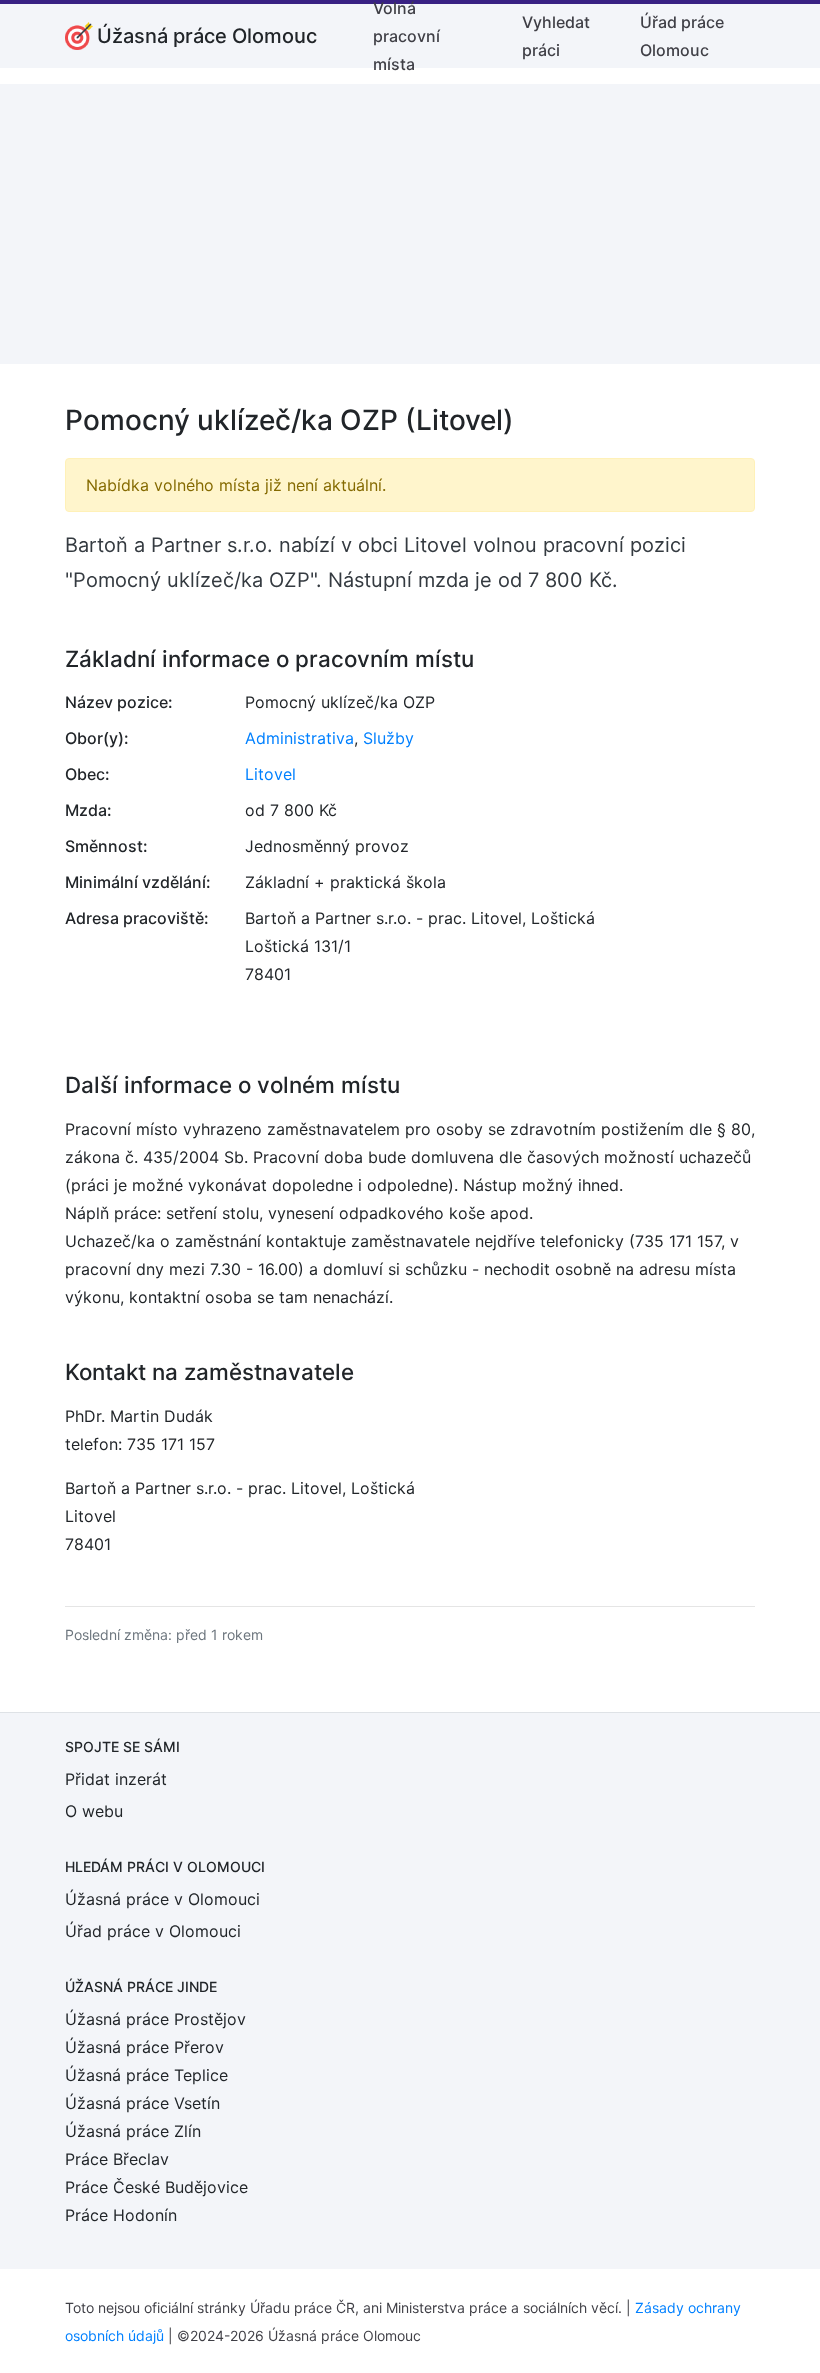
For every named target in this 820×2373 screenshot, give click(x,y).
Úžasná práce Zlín (133, 2131)
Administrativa (299, 738)
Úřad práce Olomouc (682, 36)
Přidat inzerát (116, 1779)
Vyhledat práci (556, 36)
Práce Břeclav (117, 2159)
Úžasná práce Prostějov (155, 2019)
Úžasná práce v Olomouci (162, 1899)
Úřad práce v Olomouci (153, 1931)
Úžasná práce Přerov (144, 2047)
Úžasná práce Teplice (146, 2075)
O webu (94, 1811)
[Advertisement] (410, 224)
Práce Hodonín (121, 2215)
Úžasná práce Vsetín (142, 2103)
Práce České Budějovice (156, 2187)
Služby (388, 738)
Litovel (270, 774)
